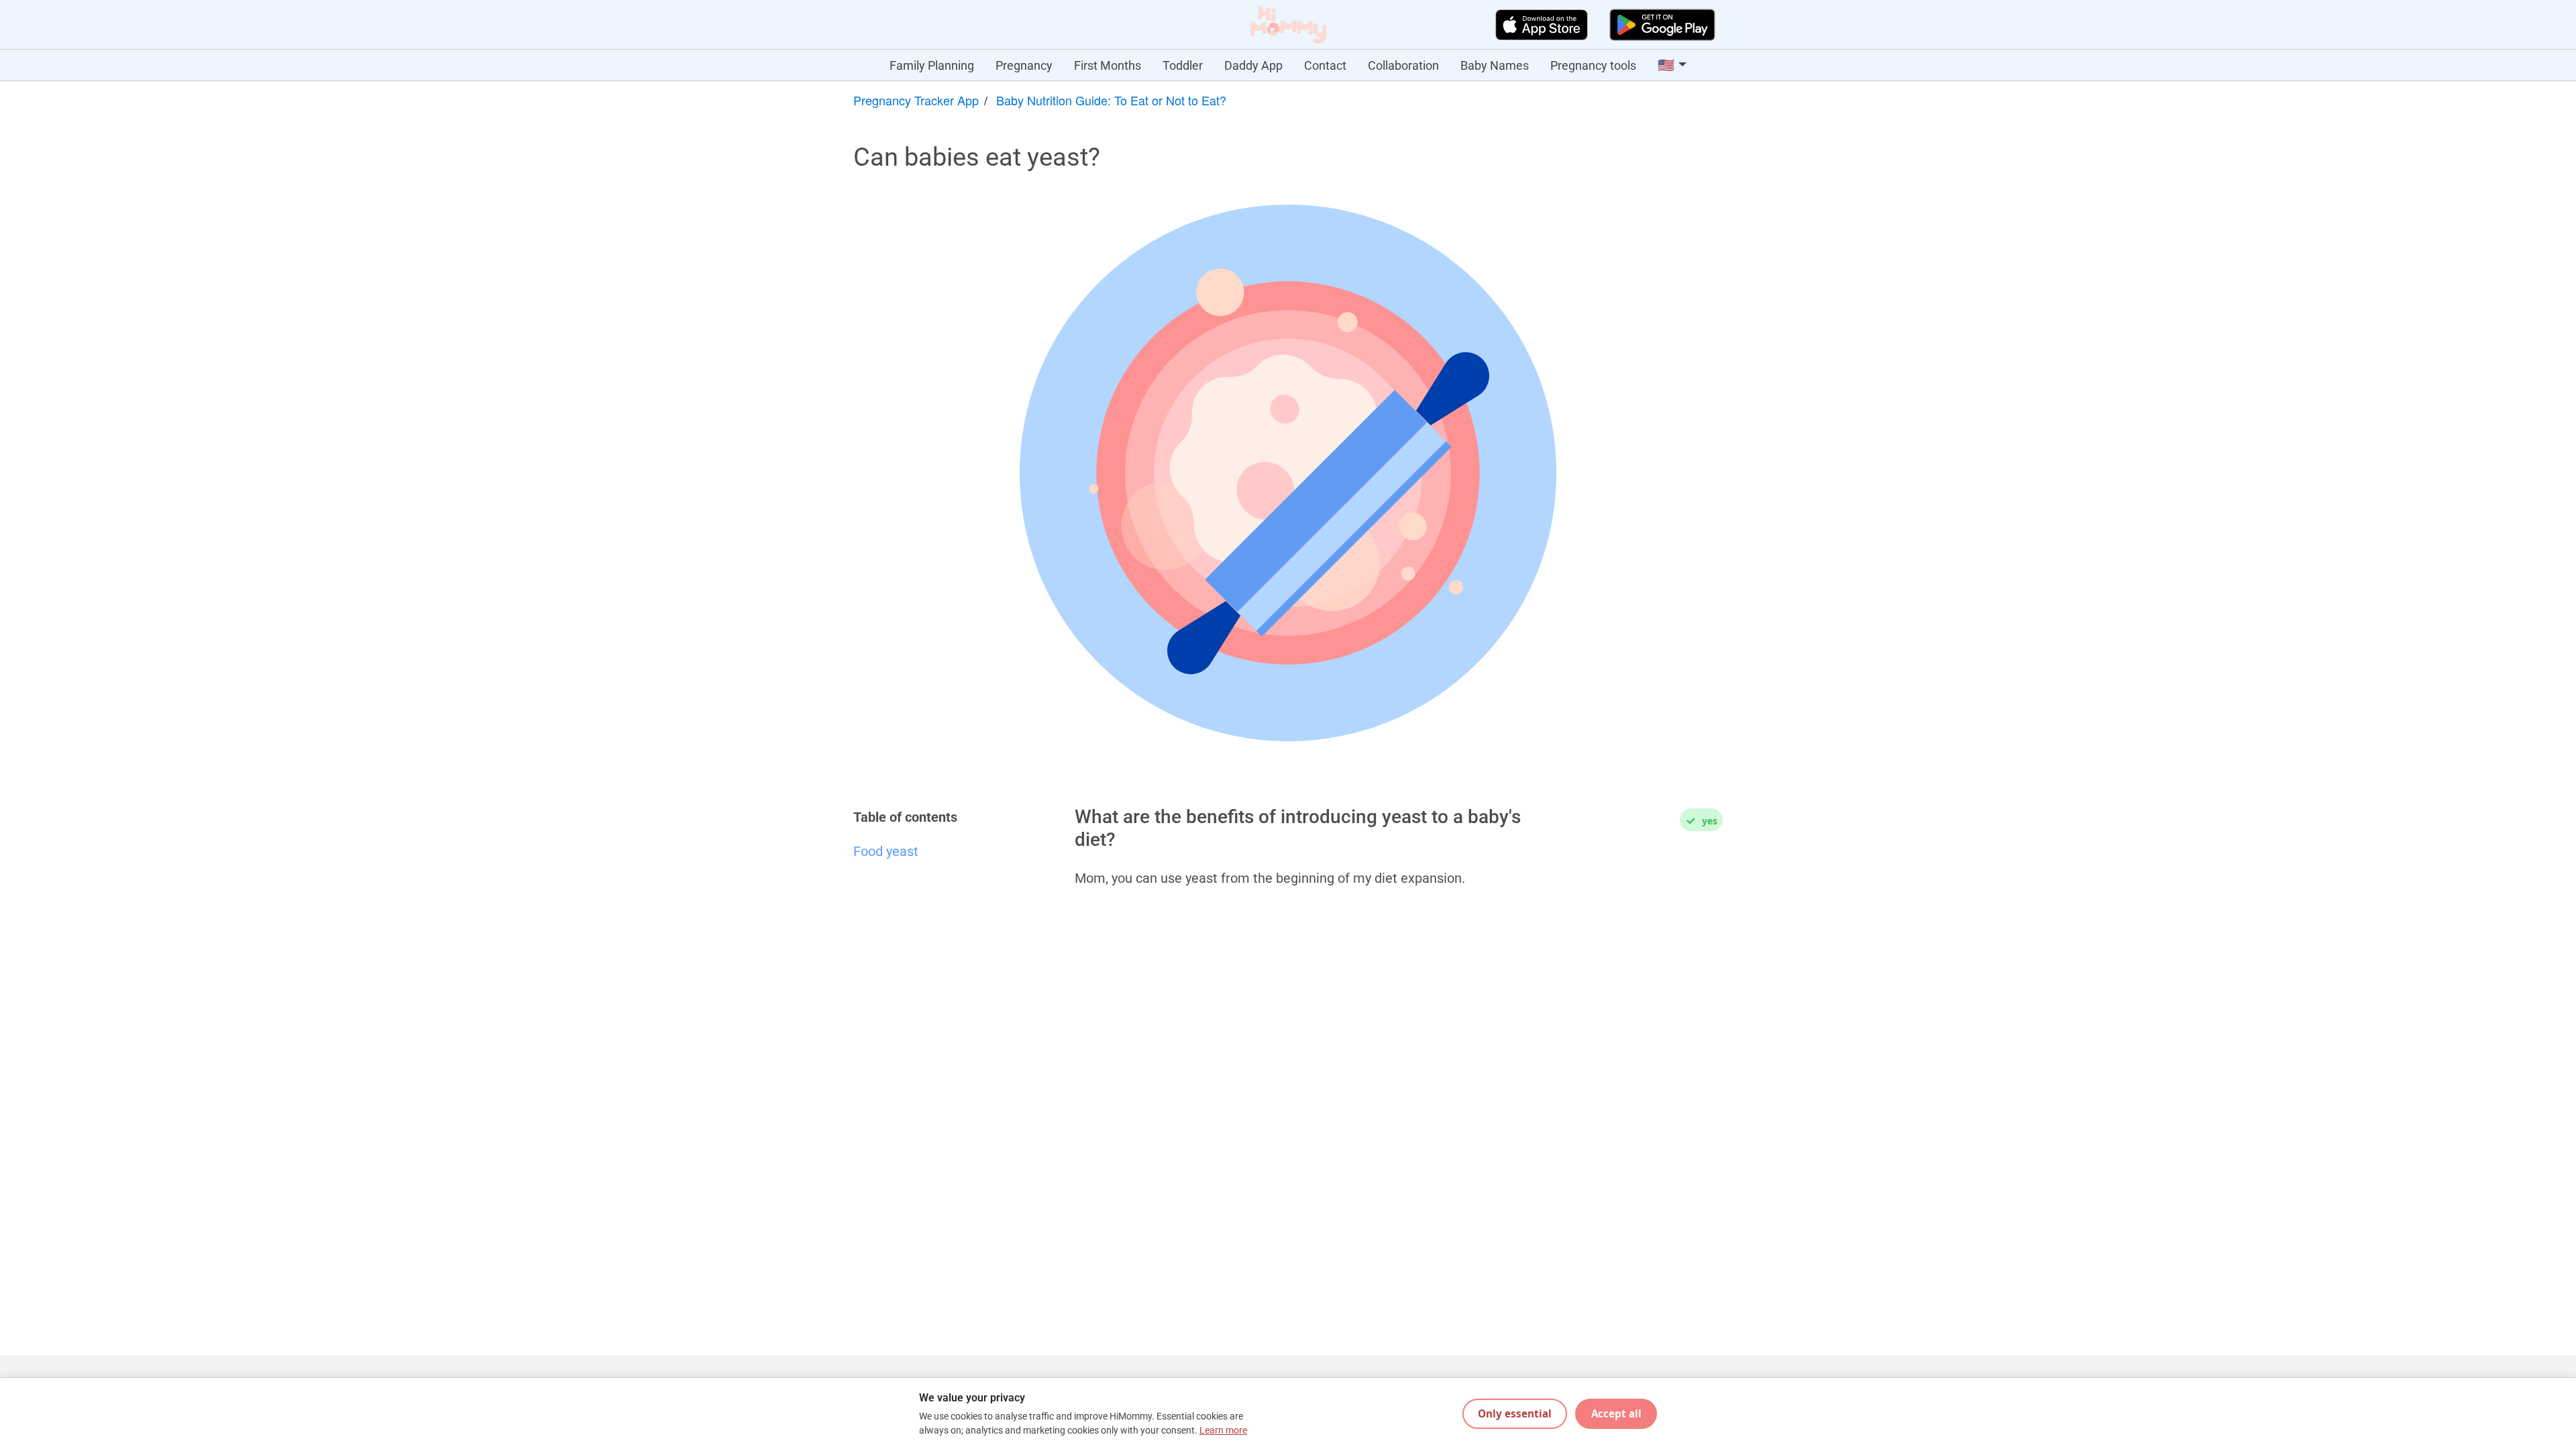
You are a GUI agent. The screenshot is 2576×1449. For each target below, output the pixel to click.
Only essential (1515, 1413)
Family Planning (932, 65)
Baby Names (1495, 65)
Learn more (1223, 1431)
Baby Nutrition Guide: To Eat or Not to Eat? (1111, 100)
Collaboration (1403, 65)
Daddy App (1253, 65)
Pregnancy (1024, 65)
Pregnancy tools (1593, 65)
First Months (1108, 65)
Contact (1325, 65)
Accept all (1616, 1413)
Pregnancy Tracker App (916, 100)
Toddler (1183, 65)
